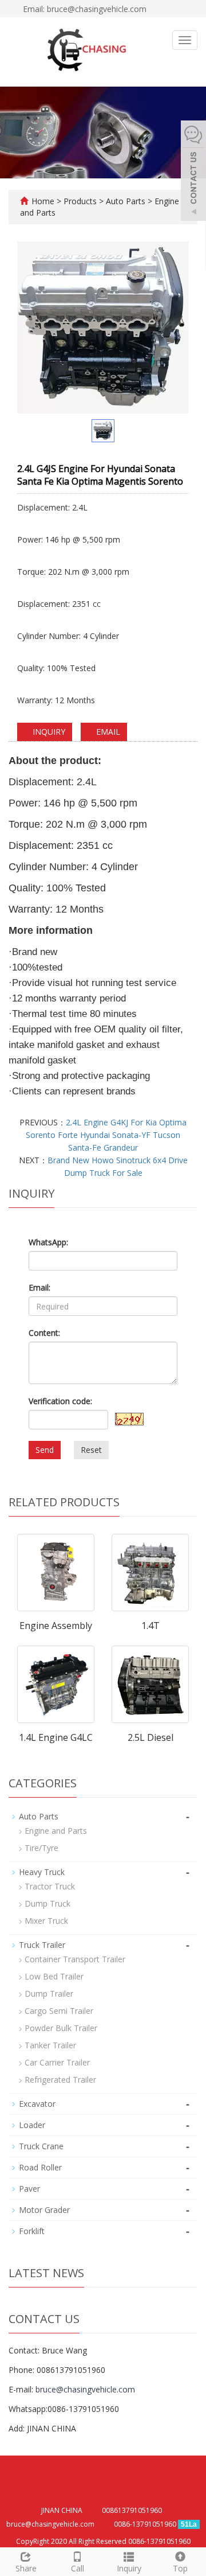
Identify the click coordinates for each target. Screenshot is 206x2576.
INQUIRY (48, 732)
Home (43, 201)
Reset (91, 1450)
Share (26, 2568)
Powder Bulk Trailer (61, 2028)
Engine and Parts (56, 1831)
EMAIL (107, 732)
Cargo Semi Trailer (59, 2011)
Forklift (32, 2231)
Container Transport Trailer (75, 1959)
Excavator (37, 2104)
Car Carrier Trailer (57, 2062)
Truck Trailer (42, 1945)
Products (81, 201)
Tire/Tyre (41, 1848)
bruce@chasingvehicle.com (85, 2389)
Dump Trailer (49, 1994)
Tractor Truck (50, 1886)
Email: (39, 1287)
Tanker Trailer (50, 2045)
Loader (32, 2125)
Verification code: (60, 1401)
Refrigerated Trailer (60, 2080)
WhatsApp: (48, 1242)
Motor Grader (44, 2210)
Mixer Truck (46, 1921)
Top (180, 2568)
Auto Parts (126, 201)
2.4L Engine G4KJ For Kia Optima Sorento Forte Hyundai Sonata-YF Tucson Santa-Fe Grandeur (106, 1135)
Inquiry (129, 2568)
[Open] (193, 172)
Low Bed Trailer (54, 1976)
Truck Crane (41, 2146)
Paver (29, 2189)
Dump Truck (47, 1903)
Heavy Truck (42, 1872)
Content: (44, 1333)
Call (78, 2568)
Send (45, 1450)
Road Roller (40, 2167)
